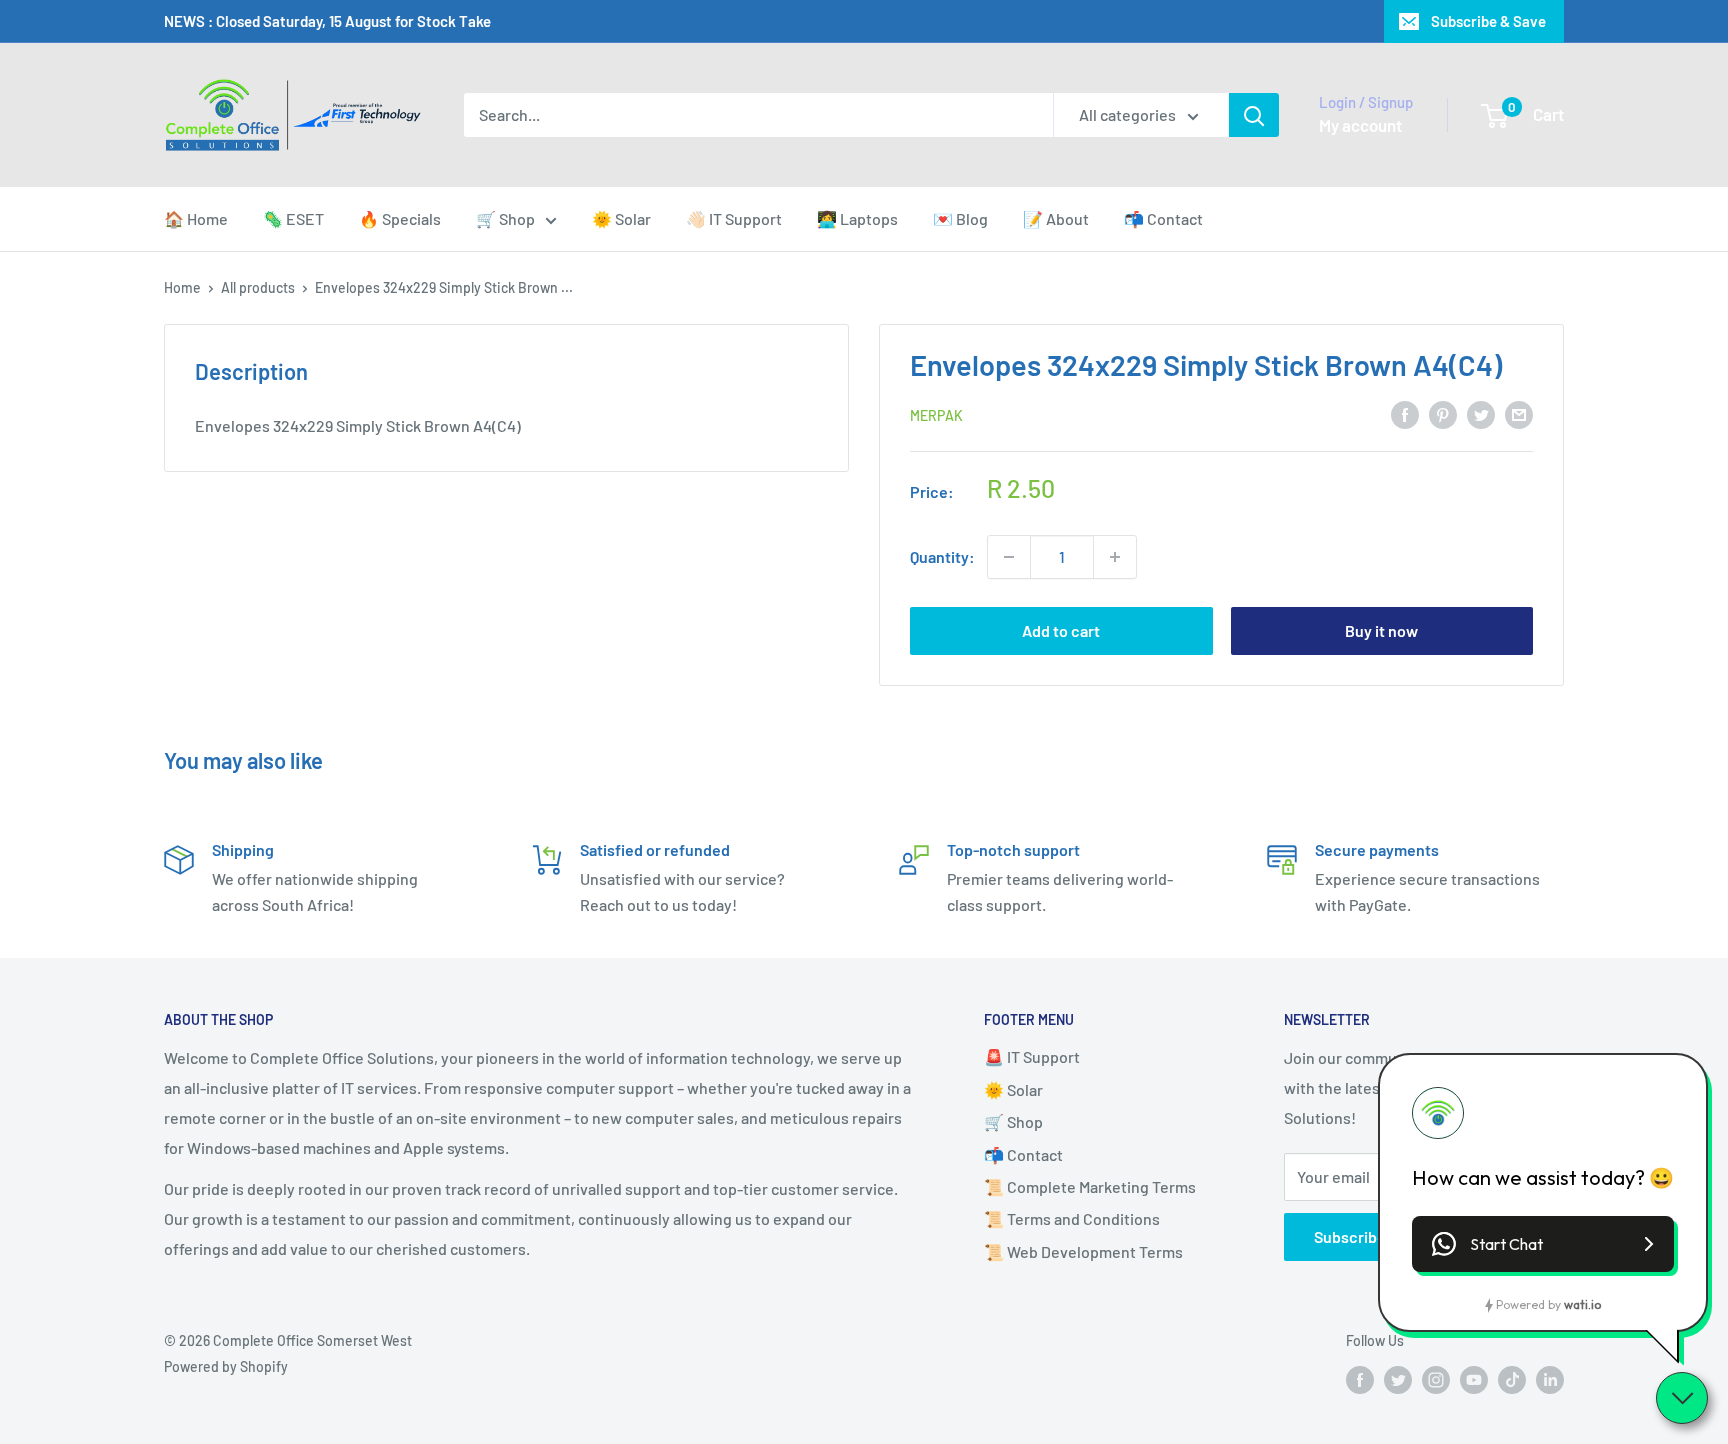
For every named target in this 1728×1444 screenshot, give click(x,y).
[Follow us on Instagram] (1436, 1379)
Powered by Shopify (226, 1366)
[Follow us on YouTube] (1474, 1379)
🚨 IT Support (1032, 1056)
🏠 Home (196, 218)
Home (182, 287)
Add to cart (1061, 630)
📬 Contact (1163, 218)
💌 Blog (960, 218)
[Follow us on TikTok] (1512, 1379)
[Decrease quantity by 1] (1009, 557)
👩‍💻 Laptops (857, 218)
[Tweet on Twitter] (1481, 413)
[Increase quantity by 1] (1115, 557)
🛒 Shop (505, 218)
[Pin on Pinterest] (1443, 413)
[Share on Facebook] (1405, 413)
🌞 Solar (621, 218)
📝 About (1056, 218)
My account (1360, 125)
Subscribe (1350, 1236)
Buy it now (1381, 630)
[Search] (1254, 115)
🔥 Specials (400, 218)
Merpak (936, 415)
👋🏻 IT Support (734, 218)
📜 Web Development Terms (1083, 1251)
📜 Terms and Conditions (1072, 1218)
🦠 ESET (293, 218)
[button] (1543, 1244)
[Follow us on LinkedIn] (1550, 1379)
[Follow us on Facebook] (1360, 1379)
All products (258, 287)
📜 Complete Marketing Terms (1090, 1186)
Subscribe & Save (1488, 21)
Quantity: (942, 556)
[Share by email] (1519, 413)
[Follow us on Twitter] (1398, 1379)
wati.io (1582, 1304)
